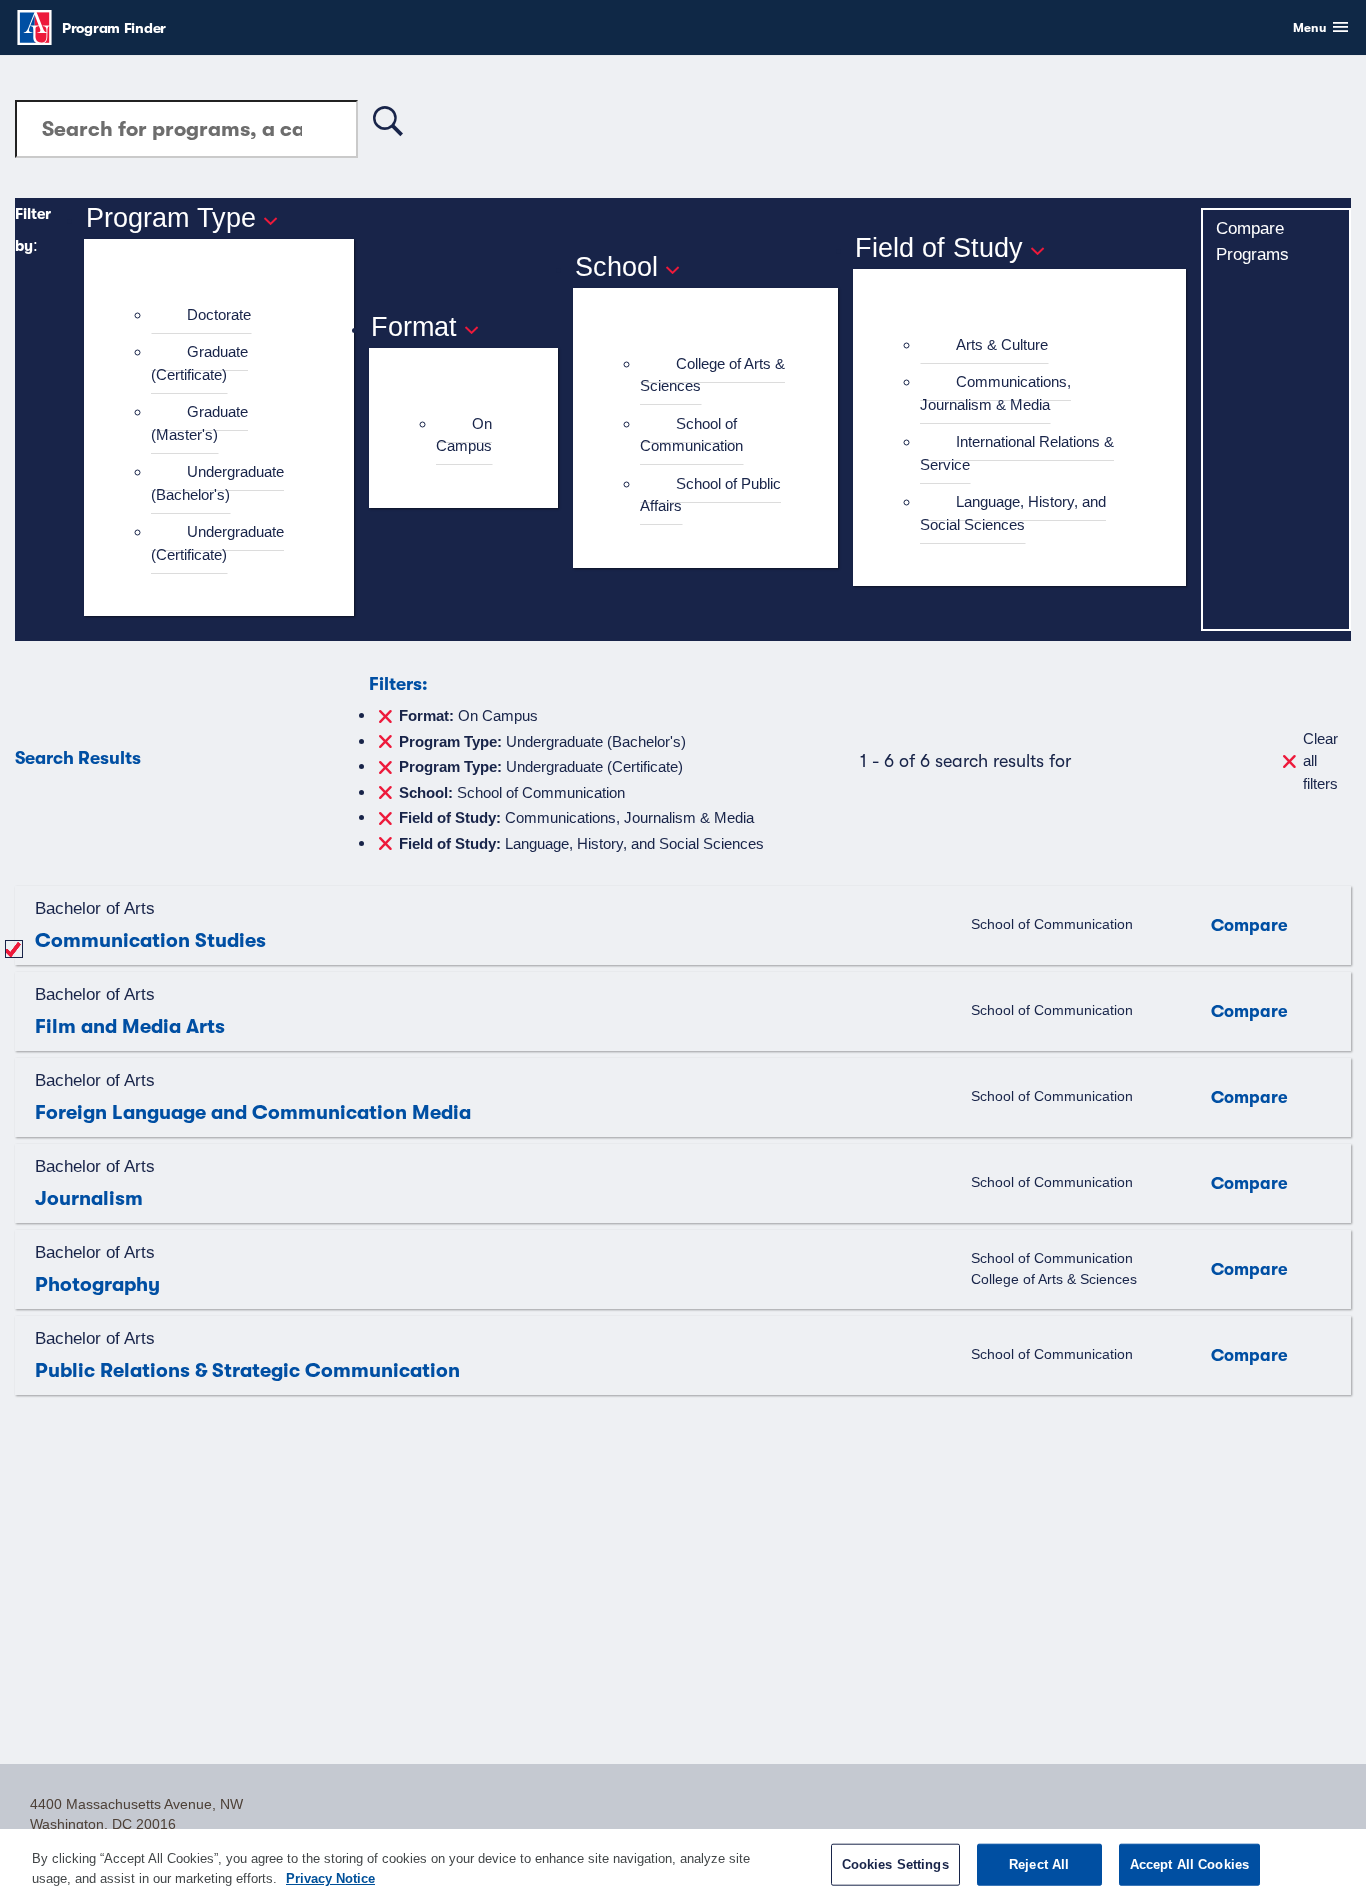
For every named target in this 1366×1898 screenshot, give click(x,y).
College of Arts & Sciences (712, 375)
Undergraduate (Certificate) (217, 543)
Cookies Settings (895, 1864)
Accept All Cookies (1189, 1864)
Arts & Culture (1002, 344)
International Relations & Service (1017, 453)
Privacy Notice (330, 1877)
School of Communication (691, 435)
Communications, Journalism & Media (995, 393)
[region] (683, 1863)
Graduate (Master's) (199, 423)
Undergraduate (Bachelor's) (217, 483)
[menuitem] (227, 315)
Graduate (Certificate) (199, 363)
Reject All (1039, 1864)
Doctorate (219, 314)
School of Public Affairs (710, 495)
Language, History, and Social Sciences (1013, 513)
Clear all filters (1320, 761)
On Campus (464, 435)
